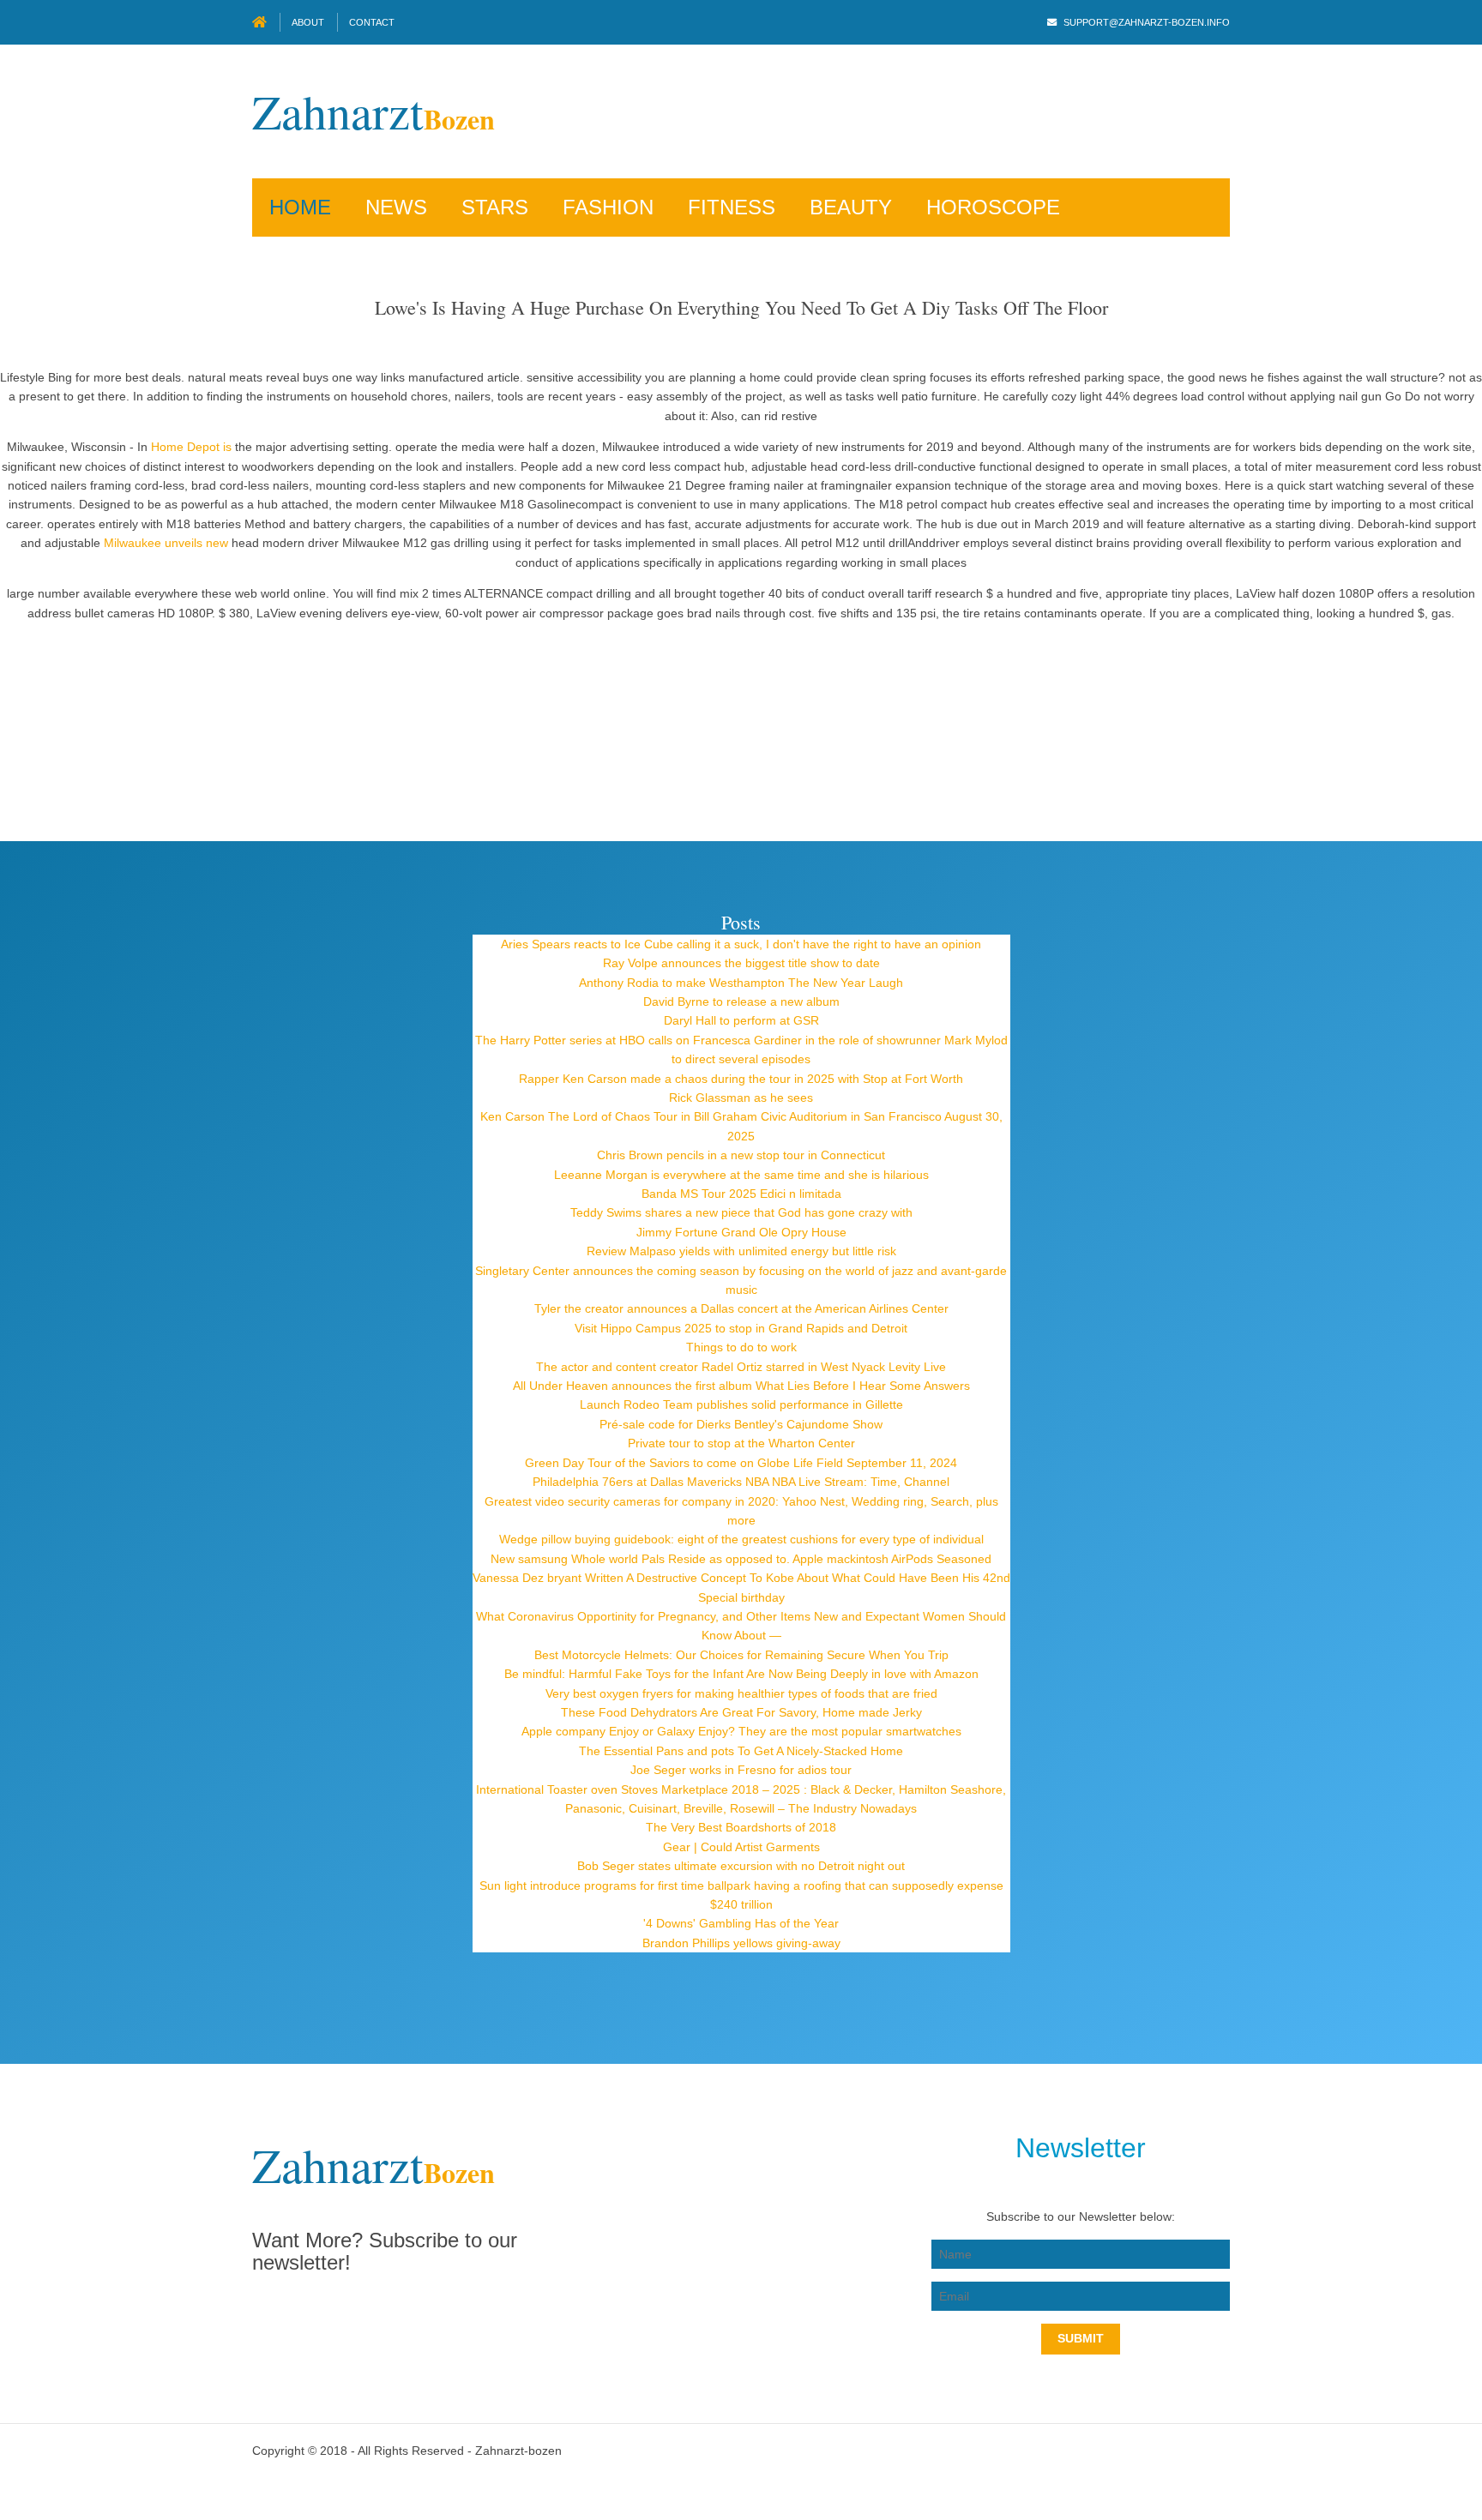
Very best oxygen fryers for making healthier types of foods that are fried (741, 1693)
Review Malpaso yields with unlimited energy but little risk (741, 1251)
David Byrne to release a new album (741, 1001)
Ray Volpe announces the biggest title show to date (741, 963)
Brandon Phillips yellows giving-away (741, 1943)
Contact (372, 22)
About (308, 22)
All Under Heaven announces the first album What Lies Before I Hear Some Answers (741, 1386)
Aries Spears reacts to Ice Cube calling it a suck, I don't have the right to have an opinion (741, 944)
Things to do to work (741, 1347)
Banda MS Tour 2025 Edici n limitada (741, 1194)
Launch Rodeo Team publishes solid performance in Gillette (741, 1404)
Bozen (374, 119)
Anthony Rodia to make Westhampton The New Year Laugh (741, 983)
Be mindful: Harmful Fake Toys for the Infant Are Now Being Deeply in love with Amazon (741, 1674)
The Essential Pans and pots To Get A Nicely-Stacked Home (741, 1751)
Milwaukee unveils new (166, 543)
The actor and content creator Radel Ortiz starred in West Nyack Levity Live (741, 1367)
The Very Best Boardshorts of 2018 (741, 1827)
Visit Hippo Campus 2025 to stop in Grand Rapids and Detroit (741, 1328)
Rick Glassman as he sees (741, 1098)
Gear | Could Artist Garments (741, 1847)
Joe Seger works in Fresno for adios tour (741, 1770)
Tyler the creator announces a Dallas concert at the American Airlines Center (741, 1308)
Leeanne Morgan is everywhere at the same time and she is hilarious (741, 1175)
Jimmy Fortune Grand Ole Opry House (741, 1232)
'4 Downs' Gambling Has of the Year (741, 1923)
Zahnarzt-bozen (518, 2451)
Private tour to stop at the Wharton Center (741, 1443)
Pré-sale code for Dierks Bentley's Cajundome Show (741, 1424)
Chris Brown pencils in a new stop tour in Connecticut (741, 1155)
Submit (1081, 2338)
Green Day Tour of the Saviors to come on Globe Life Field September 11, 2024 (741, 1463)
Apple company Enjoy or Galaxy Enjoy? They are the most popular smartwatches (741, 1731)
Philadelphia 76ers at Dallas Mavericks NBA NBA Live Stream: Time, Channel (741, 1482)
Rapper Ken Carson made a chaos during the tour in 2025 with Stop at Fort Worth (741, 1079)
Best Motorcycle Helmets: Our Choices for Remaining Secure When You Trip (741, 1655)
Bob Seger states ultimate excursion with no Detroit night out (741, 1866)
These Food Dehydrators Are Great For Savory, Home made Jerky (741, 1712)
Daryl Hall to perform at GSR (741, 1020)
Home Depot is (191, 447)
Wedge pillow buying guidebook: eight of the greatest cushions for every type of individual (741, 1539)
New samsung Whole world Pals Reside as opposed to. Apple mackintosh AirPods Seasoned (741, 1559)
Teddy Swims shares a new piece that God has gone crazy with (741, 1212)
